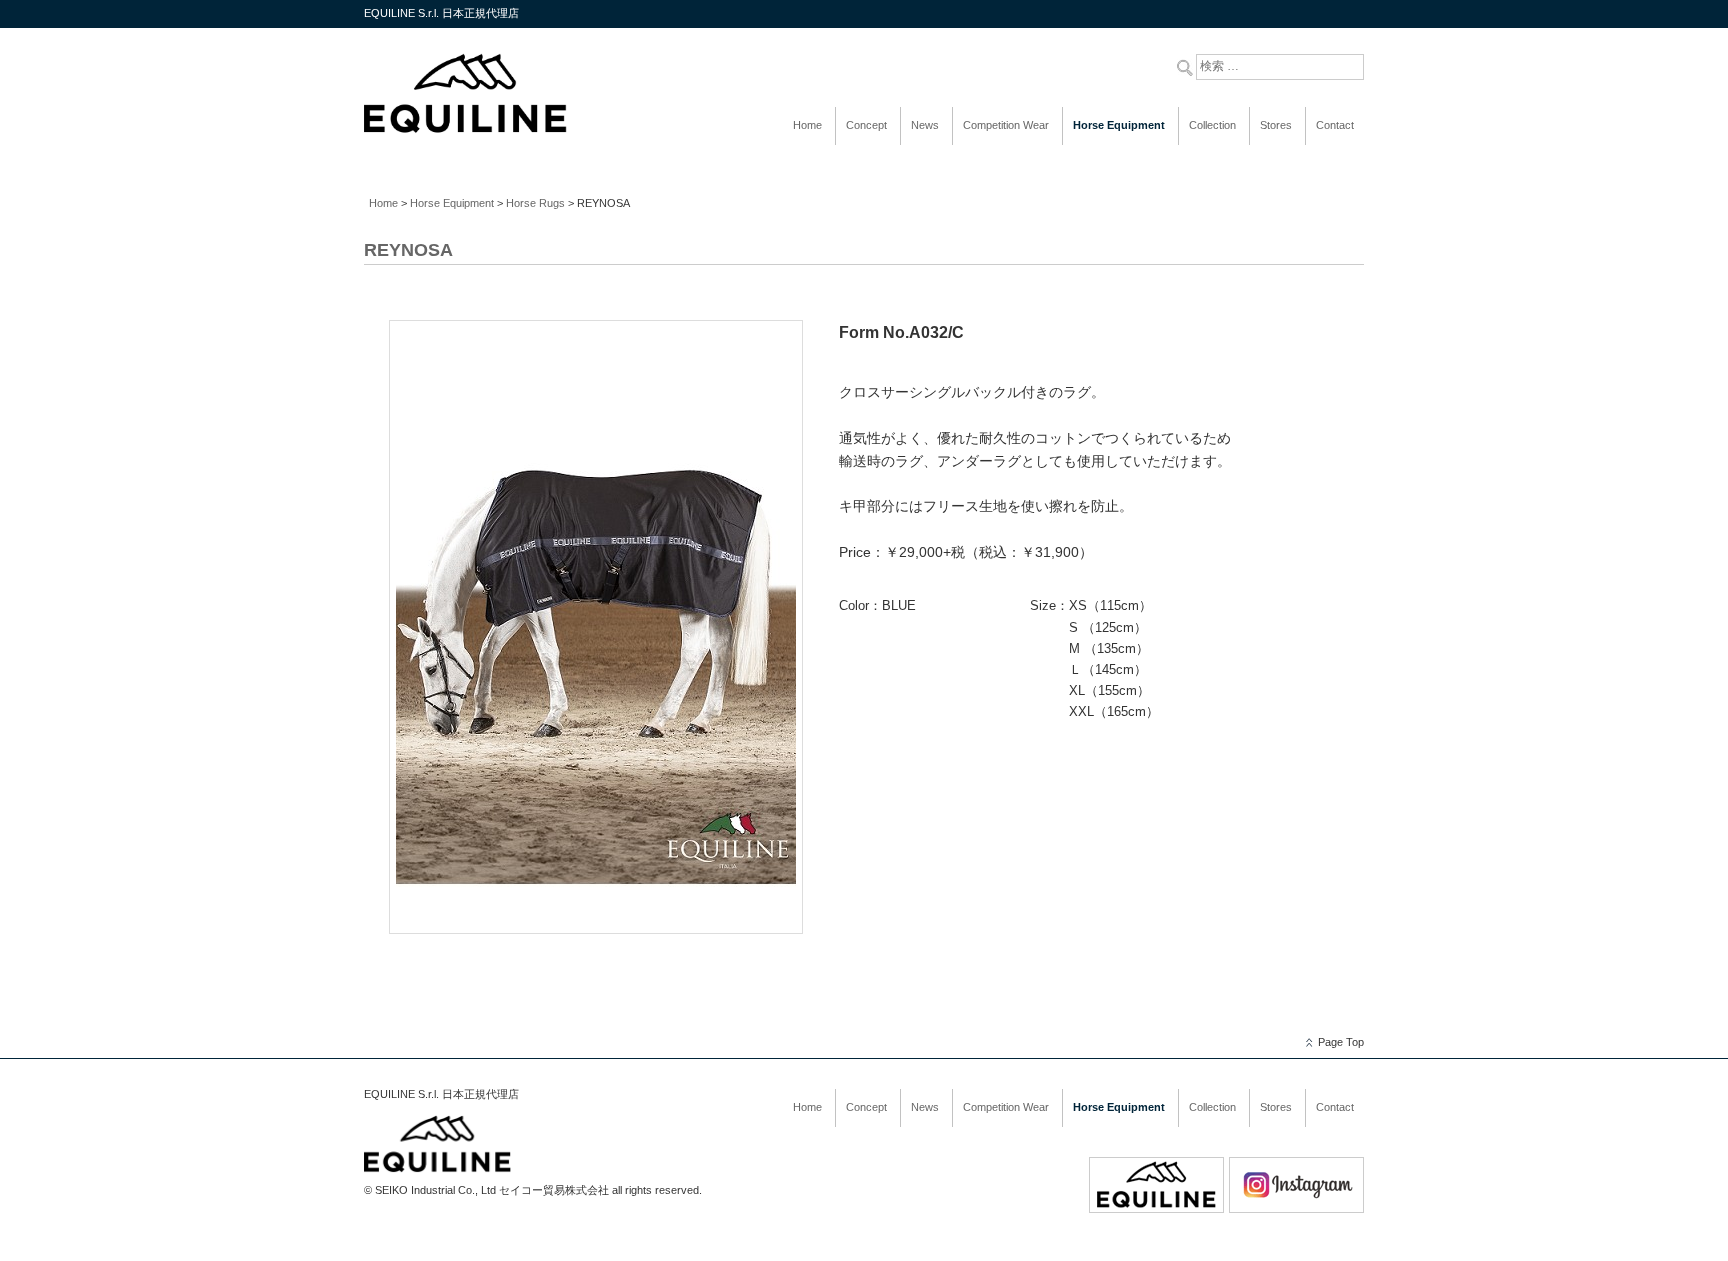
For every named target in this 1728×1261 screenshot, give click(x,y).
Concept (866, 125)
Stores (1276, 125)
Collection (1212, 125)
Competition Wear (1006, 125)
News (925, 125)
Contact (1335, 125)
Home (807, 125)
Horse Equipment (1119, 125)
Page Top (1341, 1042)
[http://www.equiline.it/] (1156, 1209)
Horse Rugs (535, 203)
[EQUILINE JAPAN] (465, 130)
